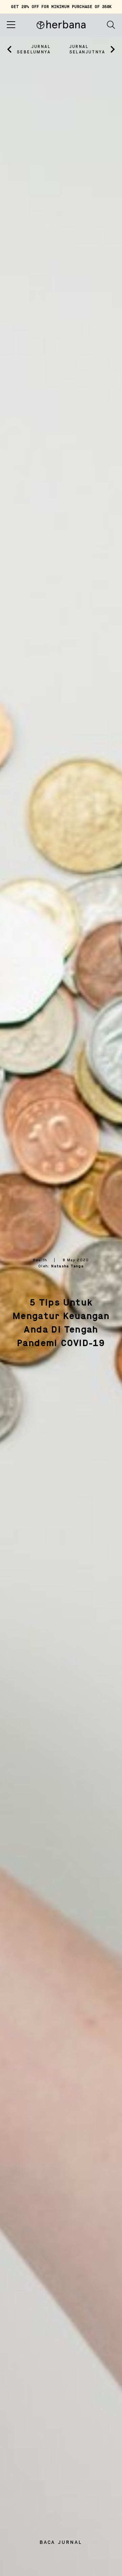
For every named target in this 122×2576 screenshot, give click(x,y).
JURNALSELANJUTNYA (87, 49)
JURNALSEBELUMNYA (34, 49)
